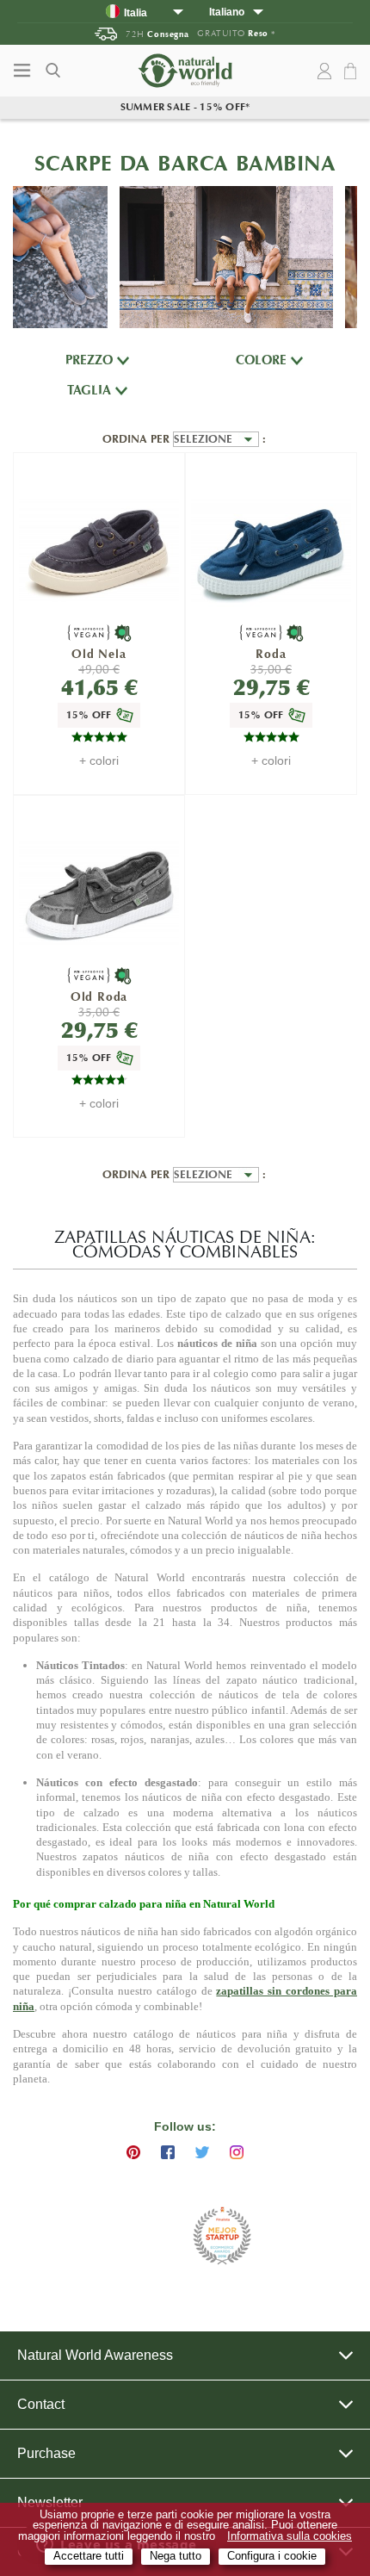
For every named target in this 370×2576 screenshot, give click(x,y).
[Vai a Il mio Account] (324, 71)
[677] (99, 551)
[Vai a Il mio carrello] (353, 72)
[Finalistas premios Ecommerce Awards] (222, 2237)
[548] (271, 551)
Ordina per (138, 439)
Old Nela (99, 654)
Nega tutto (176, 2556)
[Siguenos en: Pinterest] (133, 2152)
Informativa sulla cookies (290, 2536)
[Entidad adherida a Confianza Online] (142, 2236)
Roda (271, 654)
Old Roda (99, 997)
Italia (136, 12)
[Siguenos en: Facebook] (168, 2152)
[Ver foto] (60, 257)
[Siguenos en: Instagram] (237, 2152)
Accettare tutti (89, 2556)
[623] (99, 894)
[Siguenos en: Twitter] (202, 2152)
